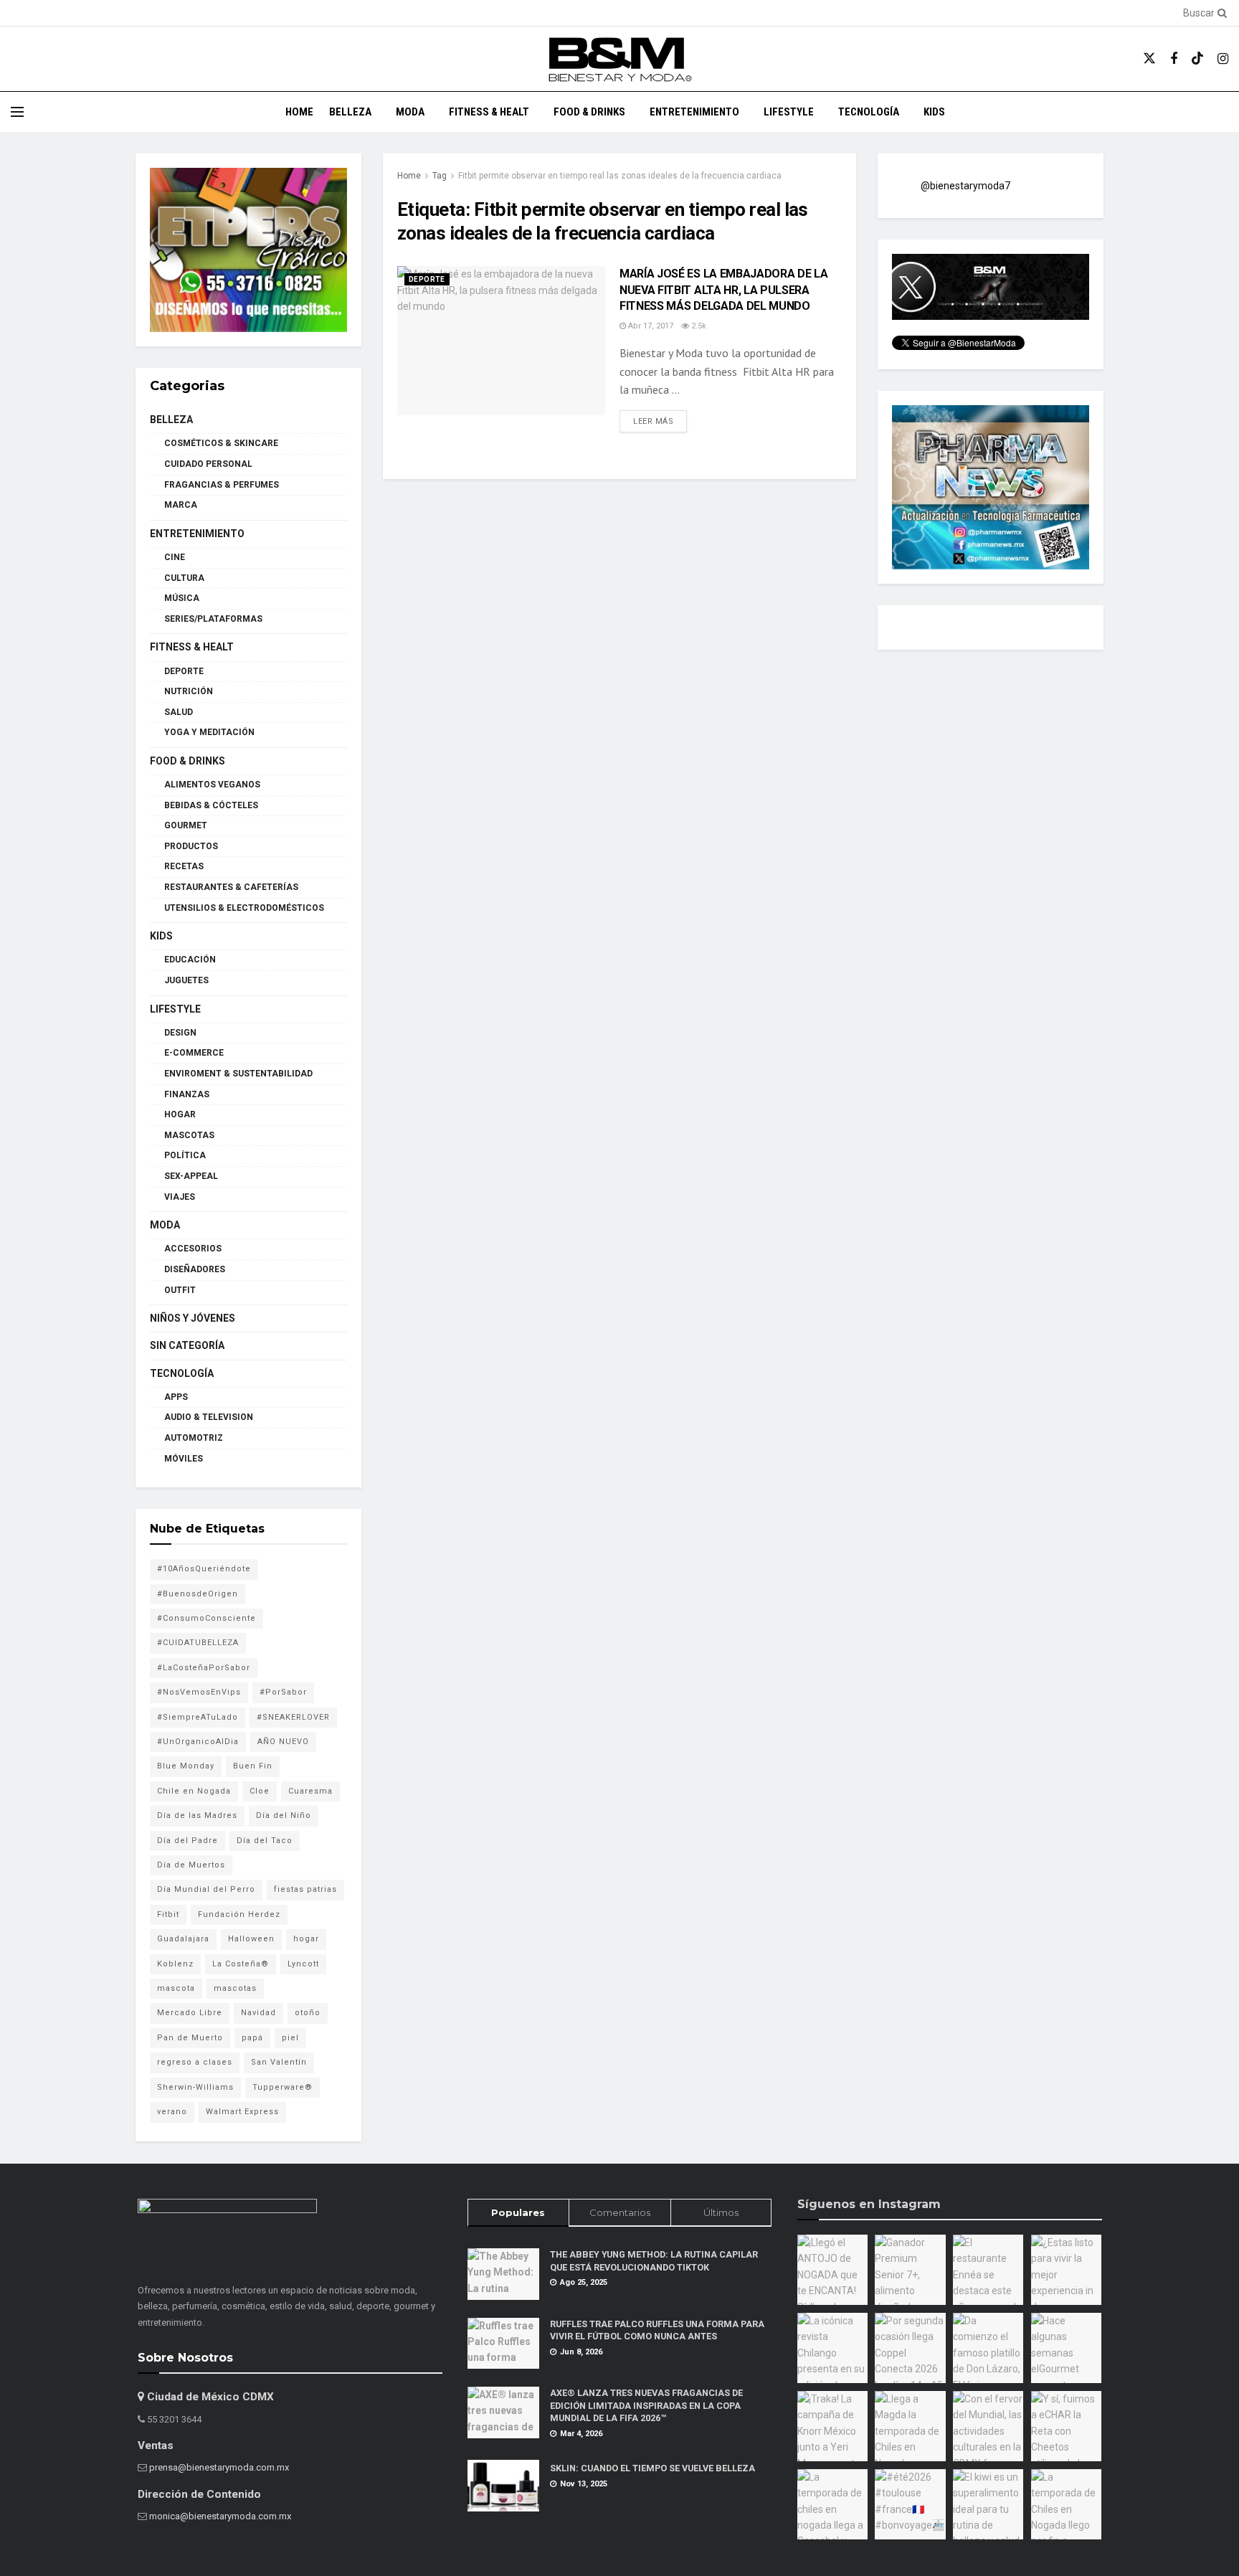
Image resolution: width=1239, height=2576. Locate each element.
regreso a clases (195, 2062)
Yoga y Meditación (209, 732)
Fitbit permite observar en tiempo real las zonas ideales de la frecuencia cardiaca (620, 176)
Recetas (184, 866)
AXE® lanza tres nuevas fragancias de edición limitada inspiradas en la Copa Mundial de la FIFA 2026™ (646, 2405)
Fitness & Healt (489, 112)
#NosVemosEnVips (199, 1692)
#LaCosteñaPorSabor (204, 1668)
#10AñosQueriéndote (204, 1569)
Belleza (350, 112)
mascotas (235, 1988)
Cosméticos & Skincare (221, 443)
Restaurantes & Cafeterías (231, 887)
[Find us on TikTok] (1197, 59)
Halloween (251, 1939)
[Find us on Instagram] (1223, 59)
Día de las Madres (197, 1815)
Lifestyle (789, 112)
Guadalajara (183, 1939)
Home (299, 112)
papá (252, 2038)
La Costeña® (241, 1964)
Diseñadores (195, 1269)
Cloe (260, 1791)
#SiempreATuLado (198, 1717)
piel (290, 2038)
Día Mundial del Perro (206, 1889)
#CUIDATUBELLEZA (198, 1643)
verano (172, 2112)
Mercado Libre (190, 2013)
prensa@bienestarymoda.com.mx (219, 2467)
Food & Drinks (589, 112)
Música (182, 598)
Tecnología (869, 112)
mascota (176, 1988)
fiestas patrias (305, 1889)
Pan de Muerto (190, 2038)
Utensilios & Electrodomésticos (244, 908)
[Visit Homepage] (619, 59)
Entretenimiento (694, 112)
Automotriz (194, 1438)
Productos (191, 846)
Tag (440, 176)
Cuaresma (310, 1791)
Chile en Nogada (194, 1791)
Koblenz (175, 1964)
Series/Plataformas (213, 619)
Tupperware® (283, 2087)
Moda (410, 112)
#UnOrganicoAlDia (198, 1742)
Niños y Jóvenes (193, 1318)
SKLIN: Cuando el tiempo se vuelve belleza (652, 2468)
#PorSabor (283, 1692)
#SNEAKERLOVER (293, 1717)
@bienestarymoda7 (965, 186)
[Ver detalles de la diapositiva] (248, 250)
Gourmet (186, 825)
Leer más (660, 421)
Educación (190, 960)
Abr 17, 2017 (650, 326)
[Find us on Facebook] (1174, 59)
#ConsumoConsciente (206, 1618)
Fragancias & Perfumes (222, 485)
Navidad (258, 2013)
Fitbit (168, 1914)
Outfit (180, 1290)
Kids (934, 112)
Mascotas (189, 1135)
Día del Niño (284, 1815)
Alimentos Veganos (212, 785)
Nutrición (189, 691)
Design (180, 1033)
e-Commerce (194, 1053)
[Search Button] (1220, 13)
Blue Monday (186, 1766)
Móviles (184, 1459)
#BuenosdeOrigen (198, 1594)
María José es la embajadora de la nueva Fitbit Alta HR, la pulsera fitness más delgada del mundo (723, 290)
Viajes (180, 1197)
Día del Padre (187, 1841)
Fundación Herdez (239, 1914)
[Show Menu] (17, 112)
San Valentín (279, 2062)
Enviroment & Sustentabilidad (238, 1074)
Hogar (180, 1114)
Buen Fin (253, 1766)
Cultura (184, 578)
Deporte (427, 279)
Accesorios (193, 1249)
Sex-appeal (191, 1176)
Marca (181, 505)
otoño (308, 2013)
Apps (176, 1397)
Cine (175, 557)
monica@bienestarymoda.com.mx (220, 2516)
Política (185, 1155)
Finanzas (187, 1094)
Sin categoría (187, 1345)
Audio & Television (209, 1417)
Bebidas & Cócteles (211, 805)
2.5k (698, 326)
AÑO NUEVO (283, 1742)
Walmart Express (242, 2112)
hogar (306, 1939)
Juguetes (186, 980)
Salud (179, 712)
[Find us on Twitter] (1149, 59)
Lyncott (303, 1964)
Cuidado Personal (208, 464)
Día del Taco (265, 1841)
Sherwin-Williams (195, 2087)
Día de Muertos (191, 1865)
